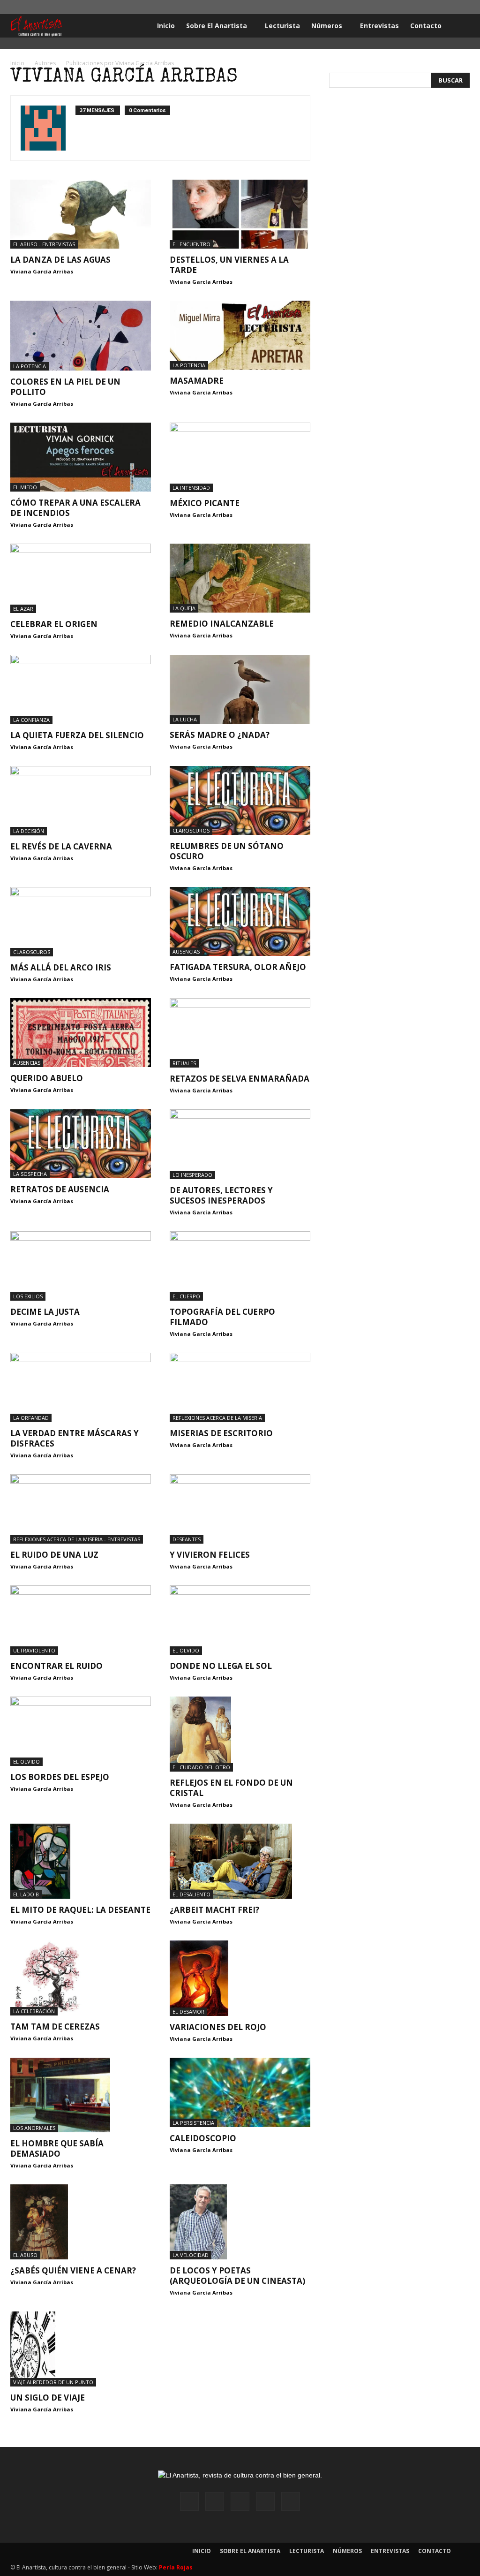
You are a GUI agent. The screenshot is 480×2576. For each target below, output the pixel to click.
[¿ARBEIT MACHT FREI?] (240, 1861)
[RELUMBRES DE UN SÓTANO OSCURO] (240, 800)
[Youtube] (463, 7)
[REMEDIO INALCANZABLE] (240, 578)
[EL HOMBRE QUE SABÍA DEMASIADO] (81, 2095)
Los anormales (34, 2128)
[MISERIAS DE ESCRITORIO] (240, 1387)
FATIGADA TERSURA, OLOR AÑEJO (238, 967)
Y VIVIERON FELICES (210, 1555)
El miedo (25, 487)
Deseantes (187, 1539)
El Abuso (25, 2255)
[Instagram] (416, 7)
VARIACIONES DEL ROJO (218, 2027)
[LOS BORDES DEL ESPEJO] (81, 1731)
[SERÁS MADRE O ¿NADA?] (240, 689)
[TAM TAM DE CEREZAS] (81, 1978)
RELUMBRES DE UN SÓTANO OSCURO (227, 851)
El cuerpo (186, 1296)
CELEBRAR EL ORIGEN (54, 624)
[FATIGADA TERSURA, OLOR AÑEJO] (240, 921)
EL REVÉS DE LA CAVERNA (61, 846)
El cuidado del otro (201, 1767)
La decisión (29, 831)
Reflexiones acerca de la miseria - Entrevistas (77, 1539)
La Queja (184, 608)
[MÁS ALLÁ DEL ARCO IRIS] (81, 922)
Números (327, 26)
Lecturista (282, 26)
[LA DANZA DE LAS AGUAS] (81, 214)
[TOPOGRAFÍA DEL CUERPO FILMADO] (240, 1266)
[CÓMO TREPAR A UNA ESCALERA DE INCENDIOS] (81, 457)
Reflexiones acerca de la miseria (217, 1418)
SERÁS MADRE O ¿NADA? (220, 735)
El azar (23, 609)
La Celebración (34, 2011)
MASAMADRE (197, 381)
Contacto (426, 26)
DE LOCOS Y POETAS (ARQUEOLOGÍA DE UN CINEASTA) (237, 2276)
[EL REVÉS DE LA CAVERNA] (81, 801)
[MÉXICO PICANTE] (240, 457)
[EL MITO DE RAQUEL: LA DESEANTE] (81, 1861)
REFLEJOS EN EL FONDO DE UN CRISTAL (231, 1788)
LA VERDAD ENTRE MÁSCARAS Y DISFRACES (75, 1438)
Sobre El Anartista (217, 26)
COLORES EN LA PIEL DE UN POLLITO (65, 387)
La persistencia (193, 2123)
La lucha (185, 719)
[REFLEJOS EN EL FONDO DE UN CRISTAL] (240, 1734)
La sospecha (30, 1174)
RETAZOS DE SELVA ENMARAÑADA (240, 1079)
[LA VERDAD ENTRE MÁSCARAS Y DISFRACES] (81, 1387)
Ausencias (186, 951)
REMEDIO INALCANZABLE (222, 624)
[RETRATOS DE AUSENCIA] (81, 1144)
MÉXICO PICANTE (205, 503)
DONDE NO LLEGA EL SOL (221, 1666)
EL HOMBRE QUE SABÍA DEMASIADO (57, 2148)
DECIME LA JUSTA (45, 1312)
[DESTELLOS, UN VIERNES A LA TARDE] (240, 214)
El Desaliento (191, 1894)
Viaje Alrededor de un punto (53, 2382)
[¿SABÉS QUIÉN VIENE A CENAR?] (81, 2222)
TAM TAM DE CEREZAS (55, 2027)
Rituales (184, 1063)
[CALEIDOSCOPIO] (240, 2092)
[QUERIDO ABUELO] (81, 1033)
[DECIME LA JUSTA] (81, 1266)
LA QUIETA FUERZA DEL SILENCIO (77, 735)
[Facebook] (401, 7)
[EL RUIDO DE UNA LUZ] (81, 1509)
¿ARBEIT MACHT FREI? (214, 1910)
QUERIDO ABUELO (47, 1078)
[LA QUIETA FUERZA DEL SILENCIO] (81, 689)
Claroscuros (191, 830)
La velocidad (191, 2255)
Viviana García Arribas (42, 271)
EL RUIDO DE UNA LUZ (54, 1555)
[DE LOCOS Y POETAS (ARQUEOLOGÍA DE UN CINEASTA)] (240, 2222)
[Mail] (432, 7)
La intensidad (191, 488)
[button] (458, 27)
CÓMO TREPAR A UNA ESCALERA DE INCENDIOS (75, 508)
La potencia (30, 366)
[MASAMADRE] (240, 335)
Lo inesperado (192, 1175)
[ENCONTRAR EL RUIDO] (81, 1620)
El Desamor (188, 2012)
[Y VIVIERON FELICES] (240, 1509)
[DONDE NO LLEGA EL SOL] (240, 1620)
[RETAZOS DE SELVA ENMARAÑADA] (240, 1033)
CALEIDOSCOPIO (203, 2138)
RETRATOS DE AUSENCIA (60, 1189)
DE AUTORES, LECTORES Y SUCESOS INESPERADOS (221, 1195)
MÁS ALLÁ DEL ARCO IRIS (61, 967)
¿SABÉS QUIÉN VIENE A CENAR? (73, 2270)
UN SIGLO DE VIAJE (48, 2398)
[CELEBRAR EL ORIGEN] (81, 578)
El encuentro (191, 244)
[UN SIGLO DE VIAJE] (81, 2349)
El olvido (186, 1650)
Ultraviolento (34, 1650)
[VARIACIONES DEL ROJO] (240, 1978)
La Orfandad (31, 1418)
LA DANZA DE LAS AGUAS (60, 260)
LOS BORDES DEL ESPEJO (60, 1777)
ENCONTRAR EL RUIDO (56, 1666)
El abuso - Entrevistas (44, 244)
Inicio (166, 26)
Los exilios (28, 1296)
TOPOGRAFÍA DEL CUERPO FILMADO (222, 1317)
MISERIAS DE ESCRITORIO (221, 1433)
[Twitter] (447, 7)
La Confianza (31, 720)
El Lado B (26, 1894)
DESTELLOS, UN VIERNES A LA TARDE (229, 265)
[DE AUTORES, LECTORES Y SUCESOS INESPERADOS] (240, 1144)
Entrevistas (379, 26)
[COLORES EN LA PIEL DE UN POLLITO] (81, 336)
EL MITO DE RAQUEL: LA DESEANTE (80, 1910)
